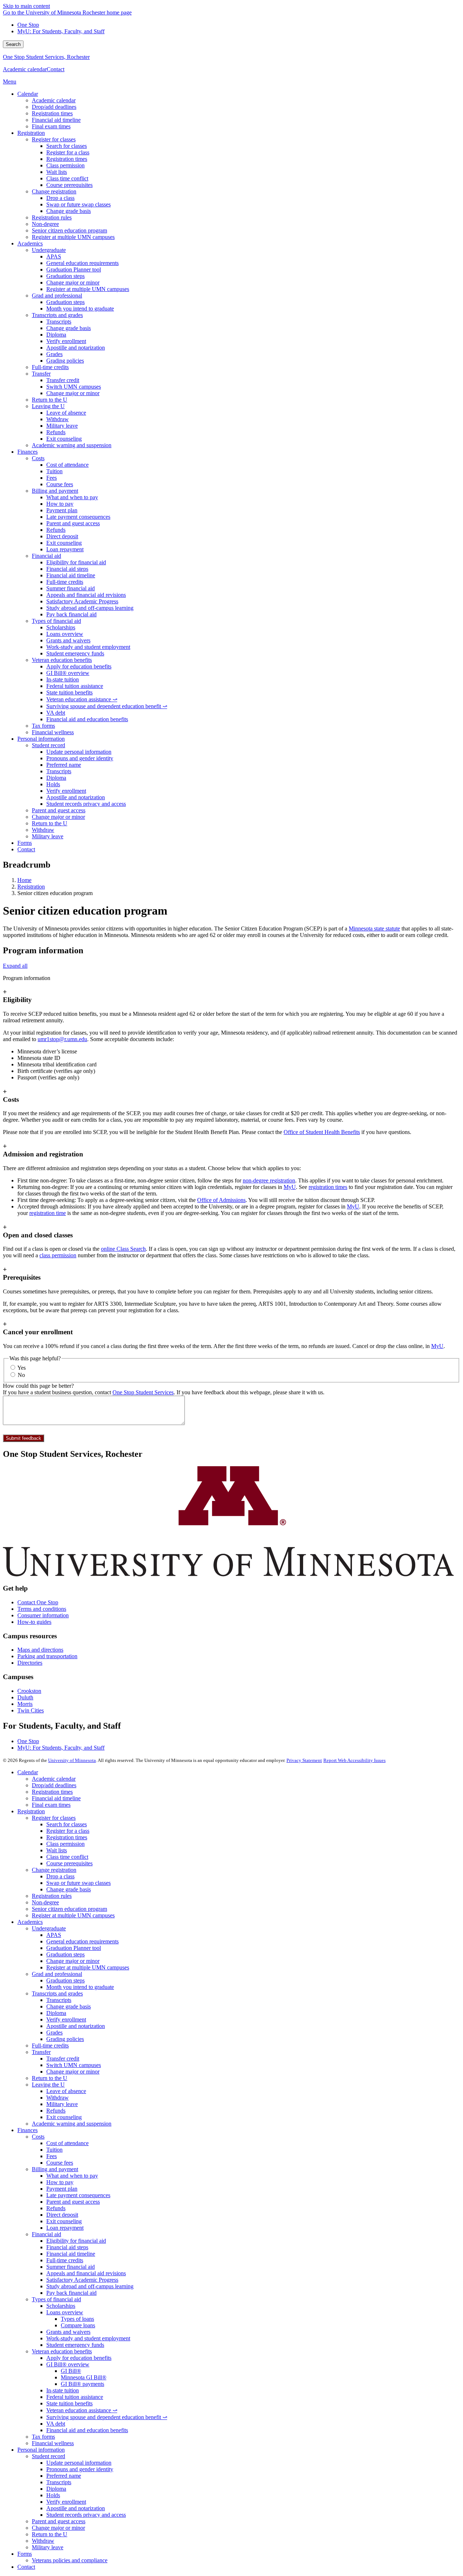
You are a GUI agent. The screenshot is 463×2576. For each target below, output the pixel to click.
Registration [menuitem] (31, 133)
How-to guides (34, 1622)
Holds (53, 2495)
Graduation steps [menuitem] (65, 276)
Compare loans (78, 2325)
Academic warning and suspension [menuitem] (72, 445)
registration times (328, 1187)
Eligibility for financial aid (76, 2241)
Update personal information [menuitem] (79, 752)
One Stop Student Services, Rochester (46, 57)
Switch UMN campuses (74, 2065)
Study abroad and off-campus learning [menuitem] (90, 608)
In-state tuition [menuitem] (63, 679)
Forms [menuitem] (25, 843)
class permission (58, 1255)
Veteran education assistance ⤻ (82, 2410)
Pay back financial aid (71, 2293)
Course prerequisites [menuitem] (69, 185)
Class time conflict (67, 1857)
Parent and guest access (73, 2202)
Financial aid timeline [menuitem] (56, 120)
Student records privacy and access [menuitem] (86, 804)
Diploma (56, 2013)
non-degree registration (269, 1180)
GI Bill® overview (68, 2364)
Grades (54, 2032)
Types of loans (77, 2319)
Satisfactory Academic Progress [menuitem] (82, 601)
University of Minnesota (72, 1760)
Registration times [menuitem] (52, 113)
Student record (48, 2456)
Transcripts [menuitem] (59, 322)
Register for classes (54, 1818)
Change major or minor (73, 1961)
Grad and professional (57, 1974)
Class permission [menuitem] (65, 165)
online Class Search (123, 1249)
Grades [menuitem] (54, 354)
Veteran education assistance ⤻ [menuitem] (82, 699)
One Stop (28, 25)
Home (24, 880)
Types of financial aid (56, 2299)
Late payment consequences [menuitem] (78, 517)
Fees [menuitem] (52, 478)
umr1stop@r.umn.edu (62, 1039)
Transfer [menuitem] (41, 374)
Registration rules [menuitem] (52, 217)
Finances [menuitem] (27, 452)
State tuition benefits (69, 2403)
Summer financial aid (71, 2267)
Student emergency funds (75, 2345)
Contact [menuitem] (26, 849)
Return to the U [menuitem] (50, 400)
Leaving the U (48, 2085)
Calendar (28, 1772)
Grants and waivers (68, 2332)
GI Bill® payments (82, 2384)
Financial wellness (53, 2443)
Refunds (56, 2111)
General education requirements (82, 1941)
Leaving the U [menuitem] (48, 406)
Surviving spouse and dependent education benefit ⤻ (107, 2417)
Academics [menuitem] (30, 243)
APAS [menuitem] (54, 256)
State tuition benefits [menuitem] (69, 692)
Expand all (15, 966)
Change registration (54, 1870)
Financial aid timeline (56, 1798)
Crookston (29, 1691)
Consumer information (43, 1615)
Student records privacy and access (86, 2515)
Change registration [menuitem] (54, 191)
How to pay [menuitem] (60, 504)
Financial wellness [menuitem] (53, 732)
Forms (25, 2554)
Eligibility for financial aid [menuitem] (76, 562)
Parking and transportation (47, 1656)
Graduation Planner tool (74, 1948)
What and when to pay (72, 2176)
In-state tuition (63, 2390)
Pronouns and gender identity (80, 2469)
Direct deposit (62, 2215)
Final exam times (51, 1805)
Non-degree (45, 1902)
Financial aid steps (67, 2247)
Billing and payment (55, 2169)
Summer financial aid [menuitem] (71, 588)
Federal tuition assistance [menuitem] (75, 686)
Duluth (25, 1697)
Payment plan (62, 2189)
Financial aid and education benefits (87, 2430)
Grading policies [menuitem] (65, 361)
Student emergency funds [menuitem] (75, 653)
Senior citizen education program (69, 1909)
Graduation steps (65, 1954)
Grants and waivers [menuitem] (68, 640)
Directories (30, 1663)
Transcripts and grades (57, 1993)
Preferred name (64, 2476)
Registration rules (52, 1896)
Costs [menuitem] (38, 458)
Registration (31, 887)
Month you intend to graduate (80, 1987)
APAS (54, 1935)
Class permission (65, 1844)
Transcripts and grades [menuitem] (57, 315)
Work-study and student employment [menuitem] (88, 647)
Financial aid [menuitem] (46, 556)
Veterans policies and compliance (70, 2560)
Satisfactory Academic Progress (82, 2280)
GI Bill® (71, 2371)
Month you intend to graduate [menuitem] (80, 309)
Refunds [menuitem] (56, 432)
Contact (56, 69)
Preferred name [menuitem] (64, 765)
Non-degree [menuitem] (45, 224)
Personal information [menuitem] (41, 739)
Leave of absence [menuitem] (66, 413)
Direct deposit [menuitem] (62, 536)
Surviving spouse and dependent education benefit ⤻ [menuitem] (107, 706)
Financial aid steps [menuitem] (67, 569)
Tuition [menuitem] (54, 471)
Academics (30, 1922)
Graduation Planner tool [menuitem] (74, 269)
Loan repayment (65, 2228)
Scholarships (61, 2306)
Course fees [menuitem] (60, 484)
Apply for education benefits (79, 2358)
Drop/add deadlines (54, 1785)
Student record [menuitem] (48, 745)
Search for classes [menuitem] (67, 146)
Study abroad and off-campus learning (90, 2286)
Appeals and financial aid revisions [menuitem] (86, 595)
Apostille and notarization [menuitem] (76, 348)
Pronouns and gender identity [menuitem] (80, 758)
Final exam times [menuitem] (51, 126)
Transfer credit (63, 2059)
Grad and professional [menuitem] (57, 296)
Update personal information (79, 2463)
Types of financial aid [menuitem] (56, 621)
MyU (290, 1187)
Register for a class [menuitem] (68, 152)
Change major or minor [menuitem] (73, 283)
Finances (27, 2130)
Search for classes (67, 1824)
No (21, 1375)
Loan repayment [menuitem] (65, 549)
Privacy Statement (304, 1760)
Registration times (52, 1792)
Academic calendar (25, 69)
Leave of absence (66, 2091)
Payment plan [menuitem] (62, 510)
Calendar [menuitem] (28, 94)
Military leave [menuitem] (62, 426)
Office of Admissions (221, 1200)
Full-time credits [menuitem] (50, 367)
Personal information (41, 2450)
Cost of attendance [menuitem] (67, 465)
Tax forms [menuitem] (43, 726)
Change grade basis (69, 1889)
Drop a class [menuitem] (60, 198)
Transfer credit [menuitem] (63, 380)
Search (13, 44)
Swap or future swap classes (78, 1883)
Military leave (62, 2104)
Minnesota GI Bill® (84, 2377)
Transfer (41, 2052)
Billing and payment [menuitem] (55, 491)
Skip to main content (26, 6)
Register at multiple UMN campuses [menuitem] (73, 237)
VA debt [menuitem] (56, 713)
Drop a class (60, 1876)
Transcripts (59, 2000)
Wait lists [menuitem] (57, 172)
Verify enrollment (66, 2019)
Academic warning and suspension (72, 2124)
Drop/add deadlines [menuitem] (54, 107)
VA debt (56, 2424)
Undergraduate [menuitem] (49, 250)
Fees (52, 2156)
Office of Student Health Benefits (322, 1132)
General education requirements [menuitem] (82, 263)
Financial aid (46, 2234)
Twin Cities (31, 1710)
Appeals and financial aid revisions (86, 2273)
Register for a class (68, 1831)
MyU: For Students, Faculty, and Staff (61, 31)
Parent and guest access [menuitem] (73, 523)
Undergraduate (49, 1928)
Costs (38, 2137)
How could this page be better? (38, 1386)
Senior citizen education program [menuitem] (69, 230)
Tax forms (43, 2437)
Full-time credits (50, 2046)
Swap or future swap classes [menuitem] (78, 204)
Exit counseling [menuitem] (64, 439)
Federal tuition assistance (75, 2397)
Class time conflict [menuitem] (67, 178)
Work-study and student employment (88, 2338)
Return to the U (50, 2078)
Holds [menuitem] (53, 784)
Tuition (54, 2150)
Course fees (60, 2163)
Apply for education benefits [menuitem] (79, 666)
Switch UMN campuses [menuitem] (74, 387)
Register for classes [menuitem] (54, 139)
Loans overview (65, 2312)
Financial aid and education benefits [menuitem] (87, 719)
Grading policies (65, 2039)
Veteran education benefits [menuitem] (62, 660)
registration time (48, 1213)
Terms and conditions (42, 1609)
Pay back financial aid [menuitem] (71, 614)
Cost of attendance (67, 2143)
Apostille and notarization (76, 2026)
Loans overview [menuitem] (65, 634)
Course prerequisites (69, 1863)
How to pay (60, 2182)
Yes (22, 1368)
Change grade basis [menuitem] (69, 211)
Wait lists (57, 1850)
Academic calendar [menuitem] (54, 100)
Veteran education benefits (62, 2351)
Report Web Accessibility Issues (354, 1760)
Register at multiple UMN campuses (73, 1915)
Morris (25, 1704)
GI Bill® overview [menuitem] (68, 673)
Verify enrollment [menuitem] (66, 341)
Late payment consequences (78, 2195)
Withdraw (58, 2098)
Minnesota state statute (374, 928)
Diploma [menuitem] (56, 335)
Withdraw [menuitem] (58, 419)
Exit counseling (64, 2117)
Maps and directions (40, 1650)
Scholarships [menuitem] (61, 627)
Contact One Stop (38, 1602)
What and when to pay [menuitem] (72, 497)
